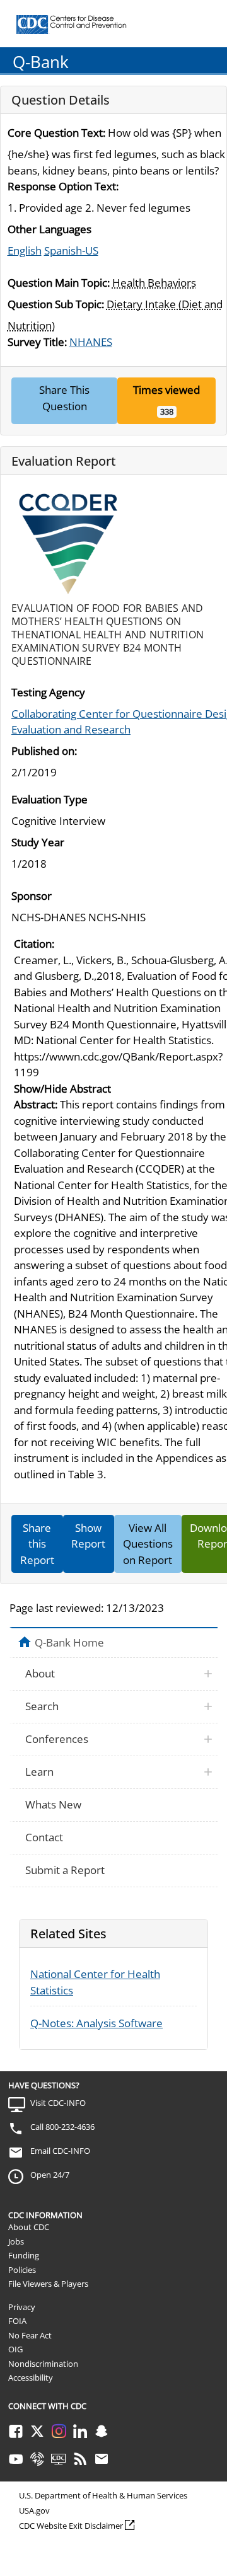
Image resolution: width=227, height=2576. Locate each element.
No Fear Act (30, 2335)
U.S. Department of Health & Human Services (103, 2495)
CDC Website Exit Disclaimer (71, 2526)
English (25, 250)
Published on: (44, 751)
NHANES (91, 342)
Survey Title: (37, 342)
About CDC (29, 2227)
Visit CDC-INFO (58, 2103)
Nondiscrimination (43, 2364)
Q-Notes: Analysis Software (96, 2023)
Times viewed (166, 390)
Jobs (16, 2241)
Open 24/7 (50, 2175)
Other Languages (49, 229)
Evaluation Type (49, 799)
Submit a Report (65, 1870)
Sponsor (32, 896)
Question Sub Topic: (56, 304)
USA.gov (34, 2510)
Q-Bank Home (69, 1642)
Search (42, 1706)
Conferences (57, 1739)
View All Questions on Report (148, 1544)
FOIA (17, 2321)
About (40, 1673)
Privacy (22, 2307)
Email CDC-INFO (60, 2151)
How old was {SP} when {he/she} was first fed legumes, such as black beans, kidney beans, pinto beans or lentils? (116, 152)
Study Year (38, 842)
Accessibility (31, 2378)
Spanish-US (71, 250)
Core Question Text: (56, 133)
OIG (15, 2349)
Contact (44, 1837)
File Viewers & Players (48, 2284)
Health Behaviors (154, 283)
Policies (22, 2270)
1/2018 (29, 864)
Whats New (53, 1804)
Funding (24, 2255)
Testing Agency (48, 692)
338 (167, 411)
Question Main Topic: (59, 283)
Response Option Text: (63, 186)
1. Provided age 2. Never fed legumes (99, 208)
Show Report (88, 1536)
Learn (39, 1772)
